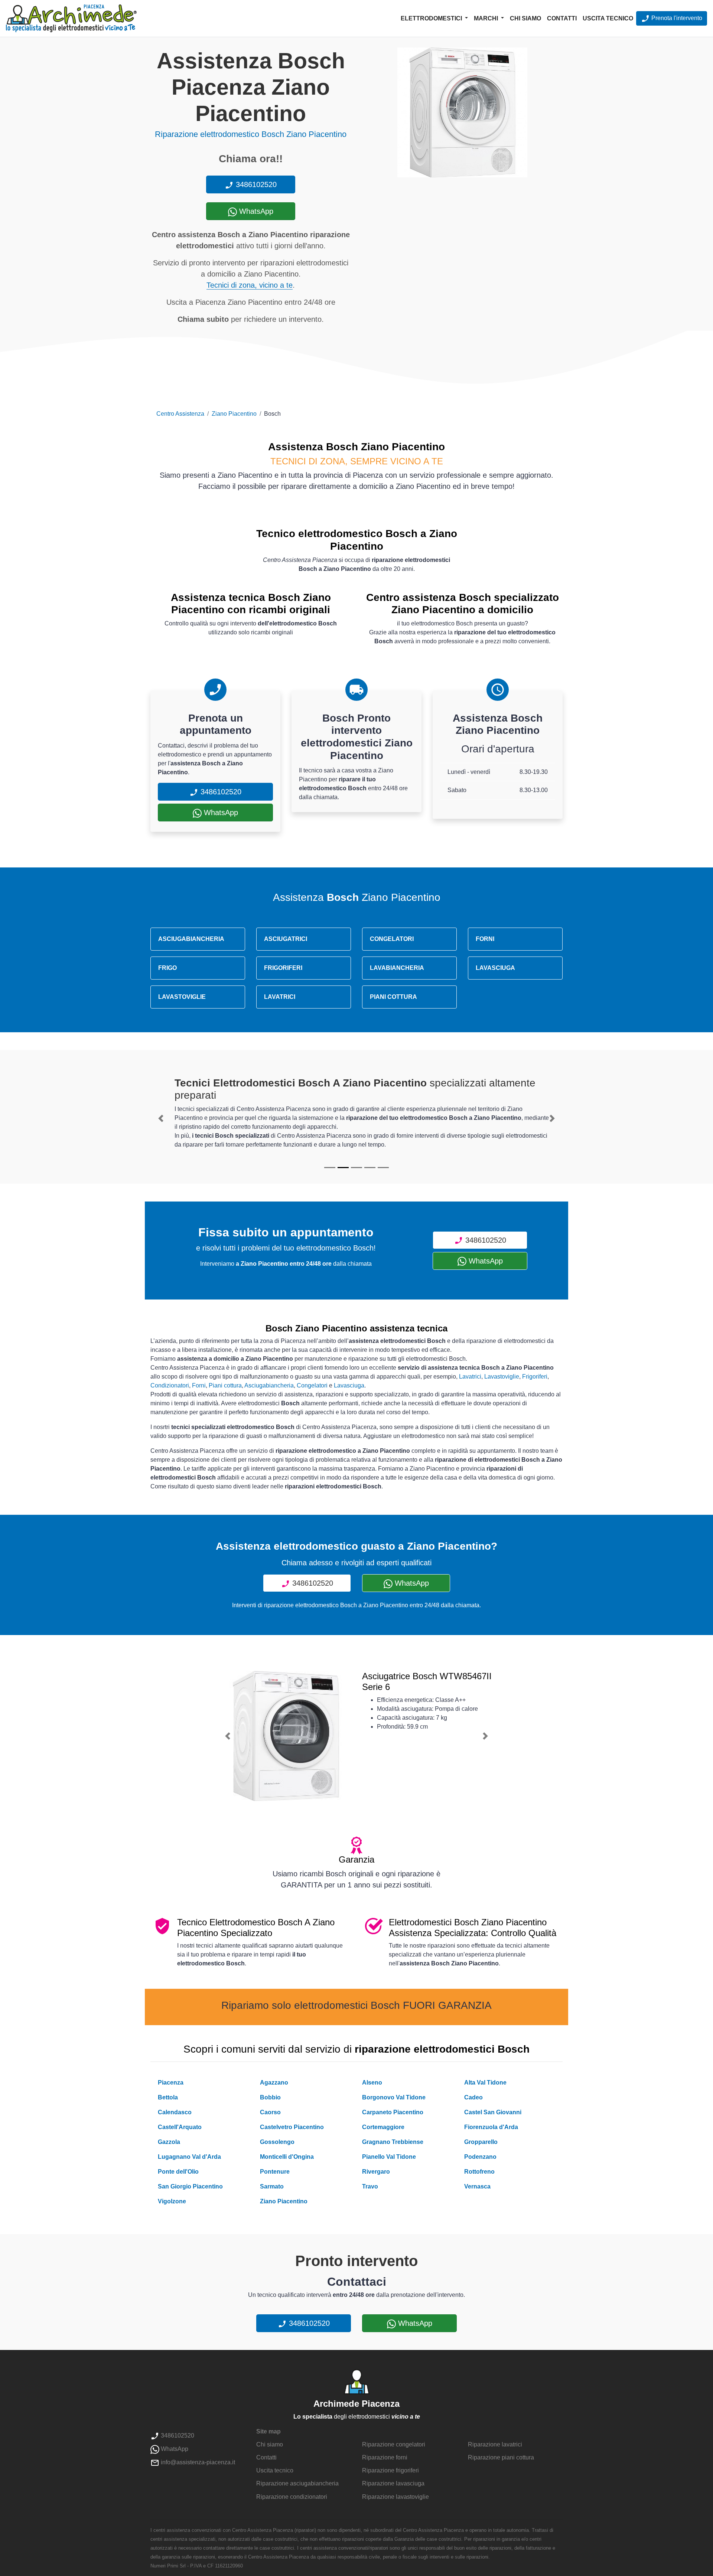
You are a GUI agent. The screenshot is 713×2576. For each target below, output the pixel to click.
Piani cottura (225, 1385)
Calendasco (175, 2112)
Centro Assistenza (180, 414)
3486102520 (255, 184)
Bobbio (270, 2097)
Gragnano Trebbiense (393, 2142)
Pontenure (275, 2172)
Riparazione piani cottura (501, 2457)
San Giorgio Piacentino (190, 2186)
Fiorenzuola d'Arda (491, 2127)
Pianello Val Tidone (389, 2157)
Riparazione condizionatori (292, 2497)
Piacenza (171, 2083)
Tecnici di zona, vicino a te (250, 285)
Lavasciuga (349, 1385)
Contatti (562, 18)
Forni (199, 1385)
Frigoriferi (535, 1377)
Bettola (168, 2097)
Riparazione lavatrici (495, 2444)
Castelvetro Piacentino (292, 2127)
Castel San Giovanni (493, 2112)
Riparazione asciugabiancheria (297, 2483)
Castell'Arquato (180, 2127)
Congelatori (312, 1385)
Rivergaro (376, 2172)
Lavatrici (470, 1377)
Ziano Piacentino (234, 414)
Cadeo (473, 2097)
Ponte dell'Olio (178, 2172)
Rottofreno (479, 2172)
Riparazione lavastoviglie (395, 2497)
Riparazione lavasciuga (393, 2483)
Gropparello (481, 2142)
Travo (370, 2186)
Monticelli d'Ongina (287, 2157)
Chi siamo (525, 18)
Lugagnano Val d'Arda (189, 2157)
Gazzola (169, 2142)
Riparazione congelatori (394, 2444)
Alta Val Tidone (485, 2083)
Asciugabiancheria (269, 1385)
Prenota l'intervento (676, 18)
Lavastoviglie (502, 1377)
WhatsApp (255, 211)
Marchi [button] (487, 18)
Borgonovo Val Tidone (394, 2097)
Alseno (372, 2083)
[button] (161, 1118)
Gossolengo (277, 2142)
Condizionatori (170, 1385)
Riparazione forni (385, 2457)
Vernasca (477, 2186)
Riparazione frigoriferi (390, 2470)
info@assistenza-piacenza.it (197, 2462)
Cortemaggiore (383, 2127)
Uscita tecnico (608, 18)
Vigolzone (172, 2201)
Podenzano (480, 2157)
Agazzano (274, 2083)
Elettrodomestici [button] (432, 18)
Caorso (270, 2112)
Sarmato (272, 2186)
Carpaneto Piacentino (393, 2112)
